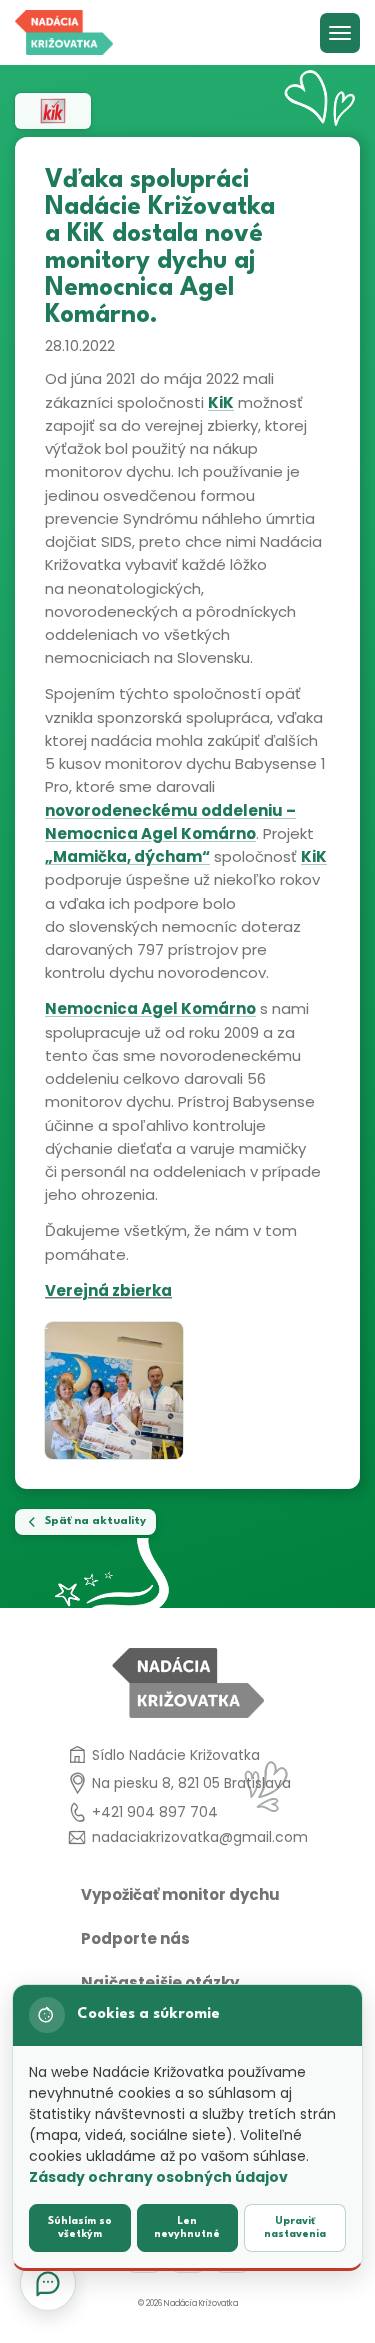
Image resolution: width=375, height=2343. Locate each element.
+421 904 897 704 (155, 1812)
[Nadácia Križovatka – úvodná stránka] (64, 32)
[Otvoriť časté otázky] (48, 2283)
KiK (221, 402)
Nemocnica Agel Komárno (150, 1008)
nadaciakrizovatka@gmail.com (200, 1837)
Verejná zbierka (108, 1290)
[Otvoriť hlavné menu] (340, 33)
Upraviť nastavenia (295, 2227)
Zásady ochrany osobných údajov (158, 2177)
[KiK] (53, 111)
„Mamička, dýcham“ (127, 856)
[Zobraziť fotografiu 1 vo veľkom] (114, 1391)
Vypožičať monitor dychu (180, 1894)
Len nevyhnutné (187, 2227)
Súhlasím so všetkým (80, 2227)
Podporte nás (135, 1938)
